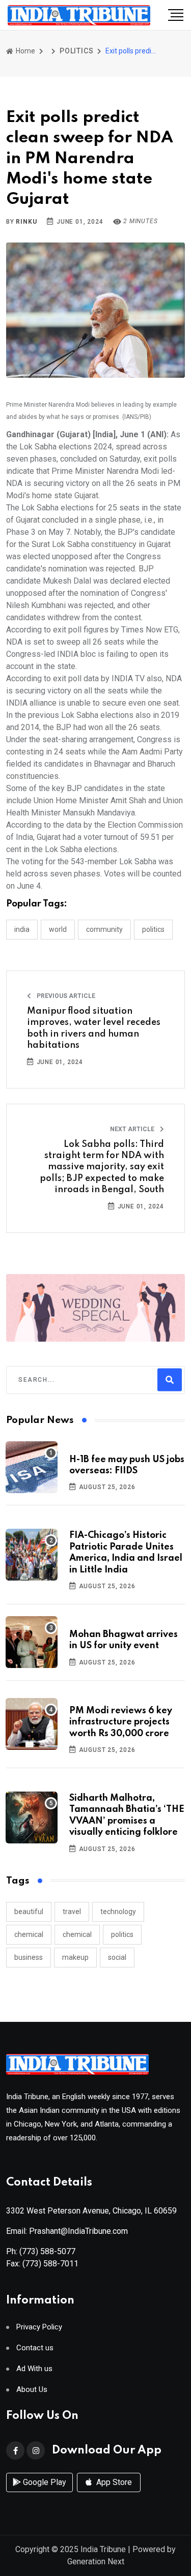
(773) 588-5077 (47, 2251)
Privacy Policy (39, 2327)
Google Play (44, 2482)
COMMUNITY (104, 929)
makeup (75, 1957)
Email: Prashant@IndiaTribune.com (67, 2231)
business (29, 1957)
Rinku (26, 222)
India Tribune (103, 2549)
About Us (32, 2390)
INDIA (22, 929)
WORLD (58, 929)
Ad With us (34, 2369)
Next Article (133, 1129)
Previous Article (65, 996)
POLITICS (76, 51)
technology (118, 1912)
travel (72, 1912)
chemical (29, 1934)
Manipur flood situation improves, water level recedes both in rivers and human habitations (94, 1028)
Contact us (35, 2348)
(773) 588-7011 (50, 2264)
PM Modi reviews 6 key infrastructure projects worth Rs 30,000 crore (121, 1722)
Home (25, 51)
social (117, 1957)
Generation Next (96, 2562)
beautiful (29, 1912)
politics (122, 1934)
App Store (113, 2482)
